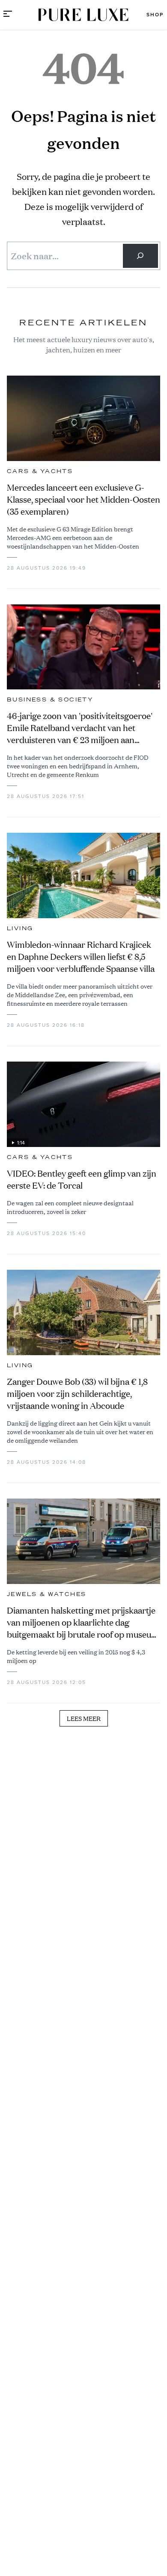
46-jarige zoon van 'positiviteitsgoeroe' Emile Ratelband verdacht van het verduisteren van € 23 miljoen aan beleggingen (80, 728)
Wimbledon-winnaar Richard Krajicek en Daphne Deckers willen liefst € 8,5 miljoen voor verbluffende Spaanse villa (81, 957)
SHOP (155, 15)
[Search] (140, 256)
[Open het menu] (8, 15)
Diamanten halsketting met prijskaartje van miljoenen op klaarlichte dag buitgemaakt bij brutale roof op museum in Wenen (83, 1623)
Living (20, 928)
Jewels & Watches (46, 1594)
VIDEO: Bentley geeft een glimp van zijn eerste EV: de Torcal (82, 1179)
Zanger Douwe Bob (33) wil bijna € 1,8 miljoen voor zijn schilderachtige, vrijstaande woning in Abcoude (77, 1394)
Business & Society (50, 700)
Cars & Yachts (40, 471)
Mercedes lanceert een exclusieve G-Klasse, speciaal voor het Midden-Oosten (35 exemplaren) (83, 499)
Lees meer (84, 1718)
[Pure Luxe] (83, 15)
